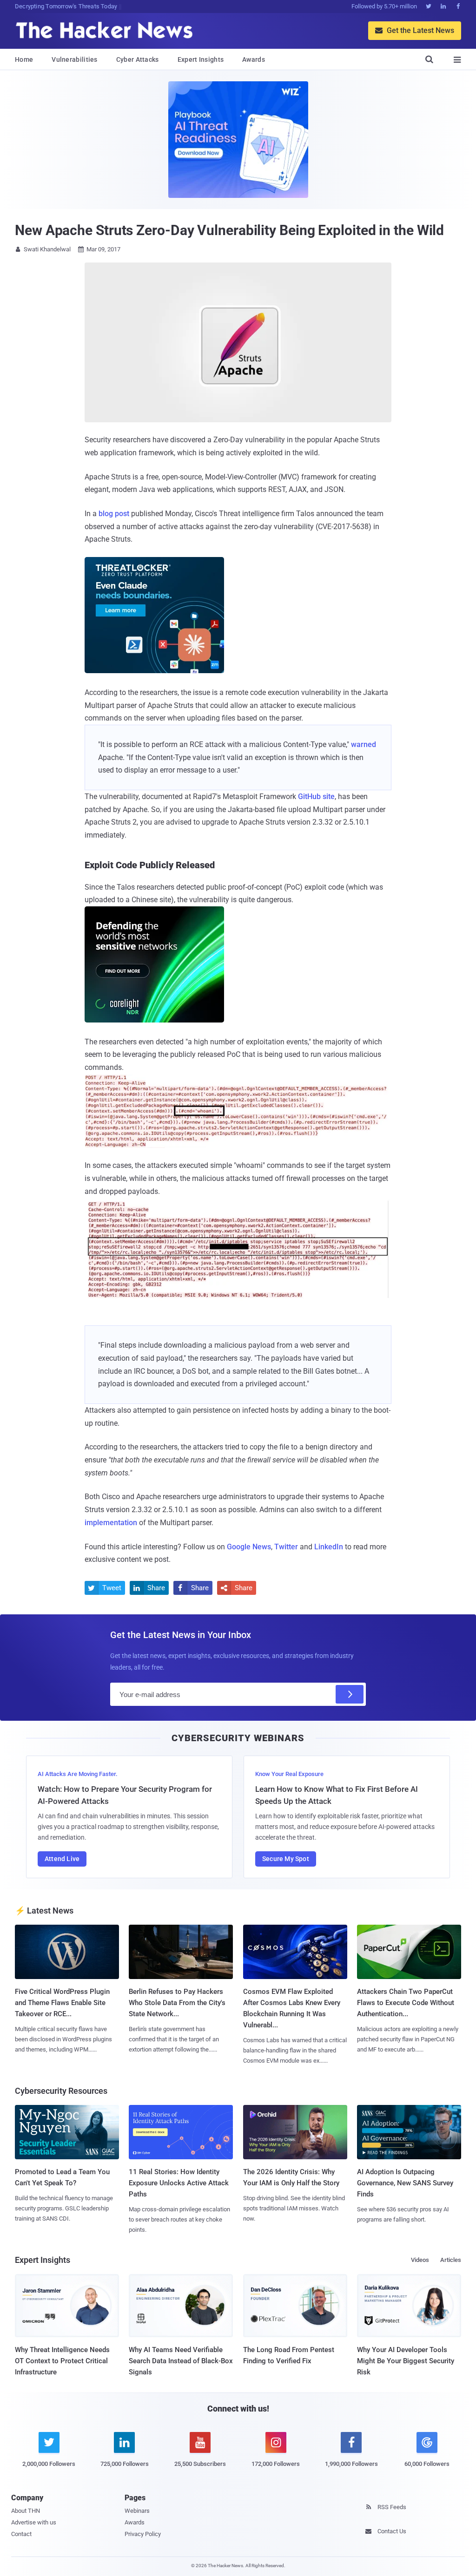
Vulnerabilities (75, 59)
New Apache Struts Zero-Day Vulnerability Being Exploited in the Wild (229, 230)
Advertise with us (34, 2522)
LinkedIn (329, 1547)
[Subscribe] (350, 1694)
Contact (21, 2534)
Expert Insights (201, 59)
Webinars (137, 2511)
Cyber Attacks (138, 59)
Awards (254, 59)
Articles (451, 2260)
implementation (111, 1523)
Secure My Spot (286, 1859)
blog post (114, 514)
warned (364, 744)
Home (24, 59)
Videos (420, 2260)
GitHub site (316, 796)
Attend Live (62, 1859)
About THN (26, 2511)
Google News (249, 1547)
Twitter (286, 1547)
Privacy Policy (143, 2534)
